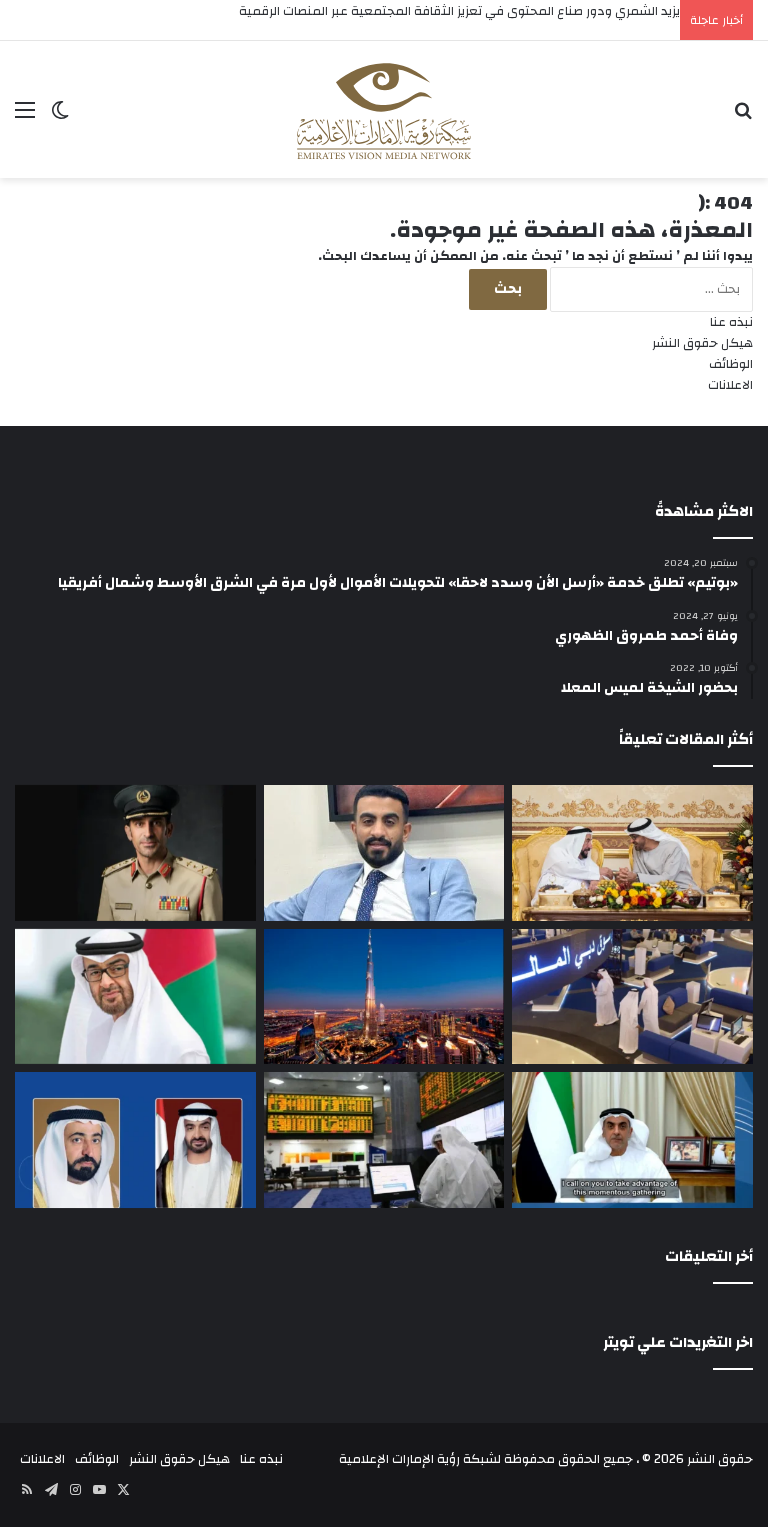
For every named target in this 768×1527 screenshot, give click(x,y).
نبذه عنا (731, 322)
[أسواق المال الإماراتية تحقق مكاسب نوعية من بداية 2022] (384, 1140)
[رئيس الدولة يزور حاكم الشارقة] (135, 1140)
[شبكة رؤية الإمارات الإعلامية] (384, 109)
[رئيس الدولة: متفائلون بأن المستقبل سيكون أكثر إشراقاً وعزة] (632, 853)
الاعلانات (730, 385)
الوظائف (731, 364)
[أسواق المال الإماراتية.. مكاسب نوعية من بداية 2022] (632, 997)
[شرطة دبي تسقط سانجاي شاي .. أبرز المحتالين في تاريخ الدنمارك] (135, 853)
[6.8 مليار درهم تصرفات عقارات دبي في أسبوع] (384, 997)
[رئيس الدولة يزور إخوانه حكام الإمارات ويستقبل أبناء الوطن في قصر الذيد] (135, 997)
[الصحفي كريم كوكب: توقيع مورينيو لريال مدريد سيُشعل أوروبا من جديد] (384, 853)
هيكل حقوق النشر (702, 343)
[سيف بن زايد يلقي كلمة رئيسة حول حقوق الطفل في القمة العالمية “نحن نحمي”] (632, 1140)
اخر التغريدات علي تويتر (678, 1342)
